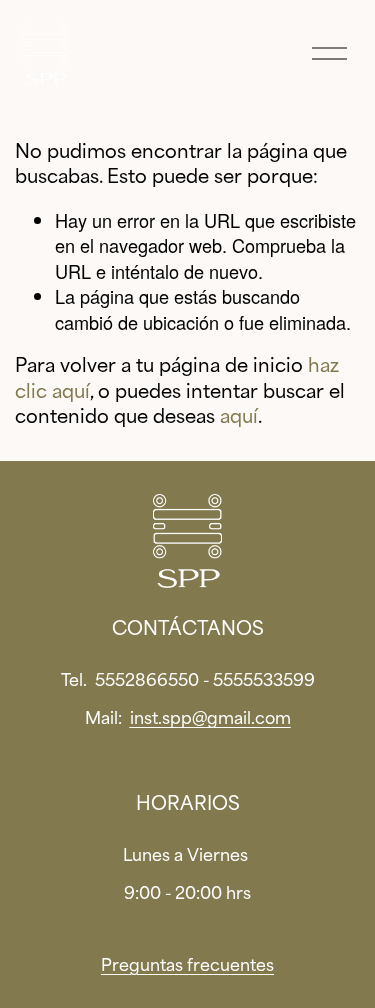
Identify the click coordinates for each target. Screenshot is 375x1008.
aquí (239, 416)
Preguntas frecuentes (187, 965)
